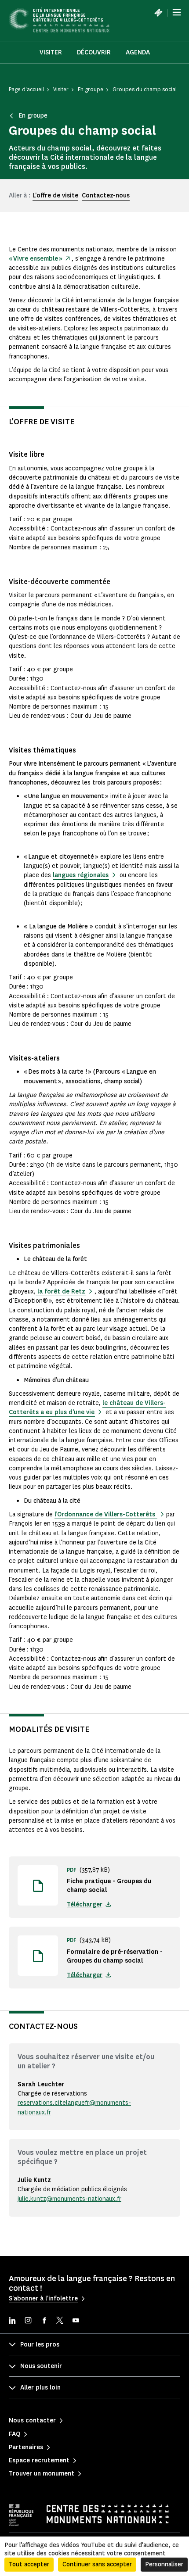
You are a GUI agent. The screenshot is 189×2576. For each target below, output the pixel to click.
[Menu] (177, 12)
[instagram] (28, 2321)
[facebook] (44, 2321)
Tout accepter (29, 2564)
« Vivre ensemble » (36, 259)
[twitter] (60, 2321)
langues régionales (81, 875)
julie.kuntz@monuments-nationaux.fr (69, 2199)
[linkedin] (12, 2321)
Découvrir (94, 52)
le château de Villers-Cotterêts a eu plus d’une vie (87, 1408)
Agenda (138, 52)
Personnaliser (164, 2564)
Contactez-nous (106, 195)
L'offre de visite (55, 195)
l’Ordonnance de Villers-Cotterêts (106, 1514)
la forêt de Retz (60, 1292)
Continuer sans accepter (97, 2564)
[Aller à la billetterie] (158, 12)
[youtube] (76, 2321)
